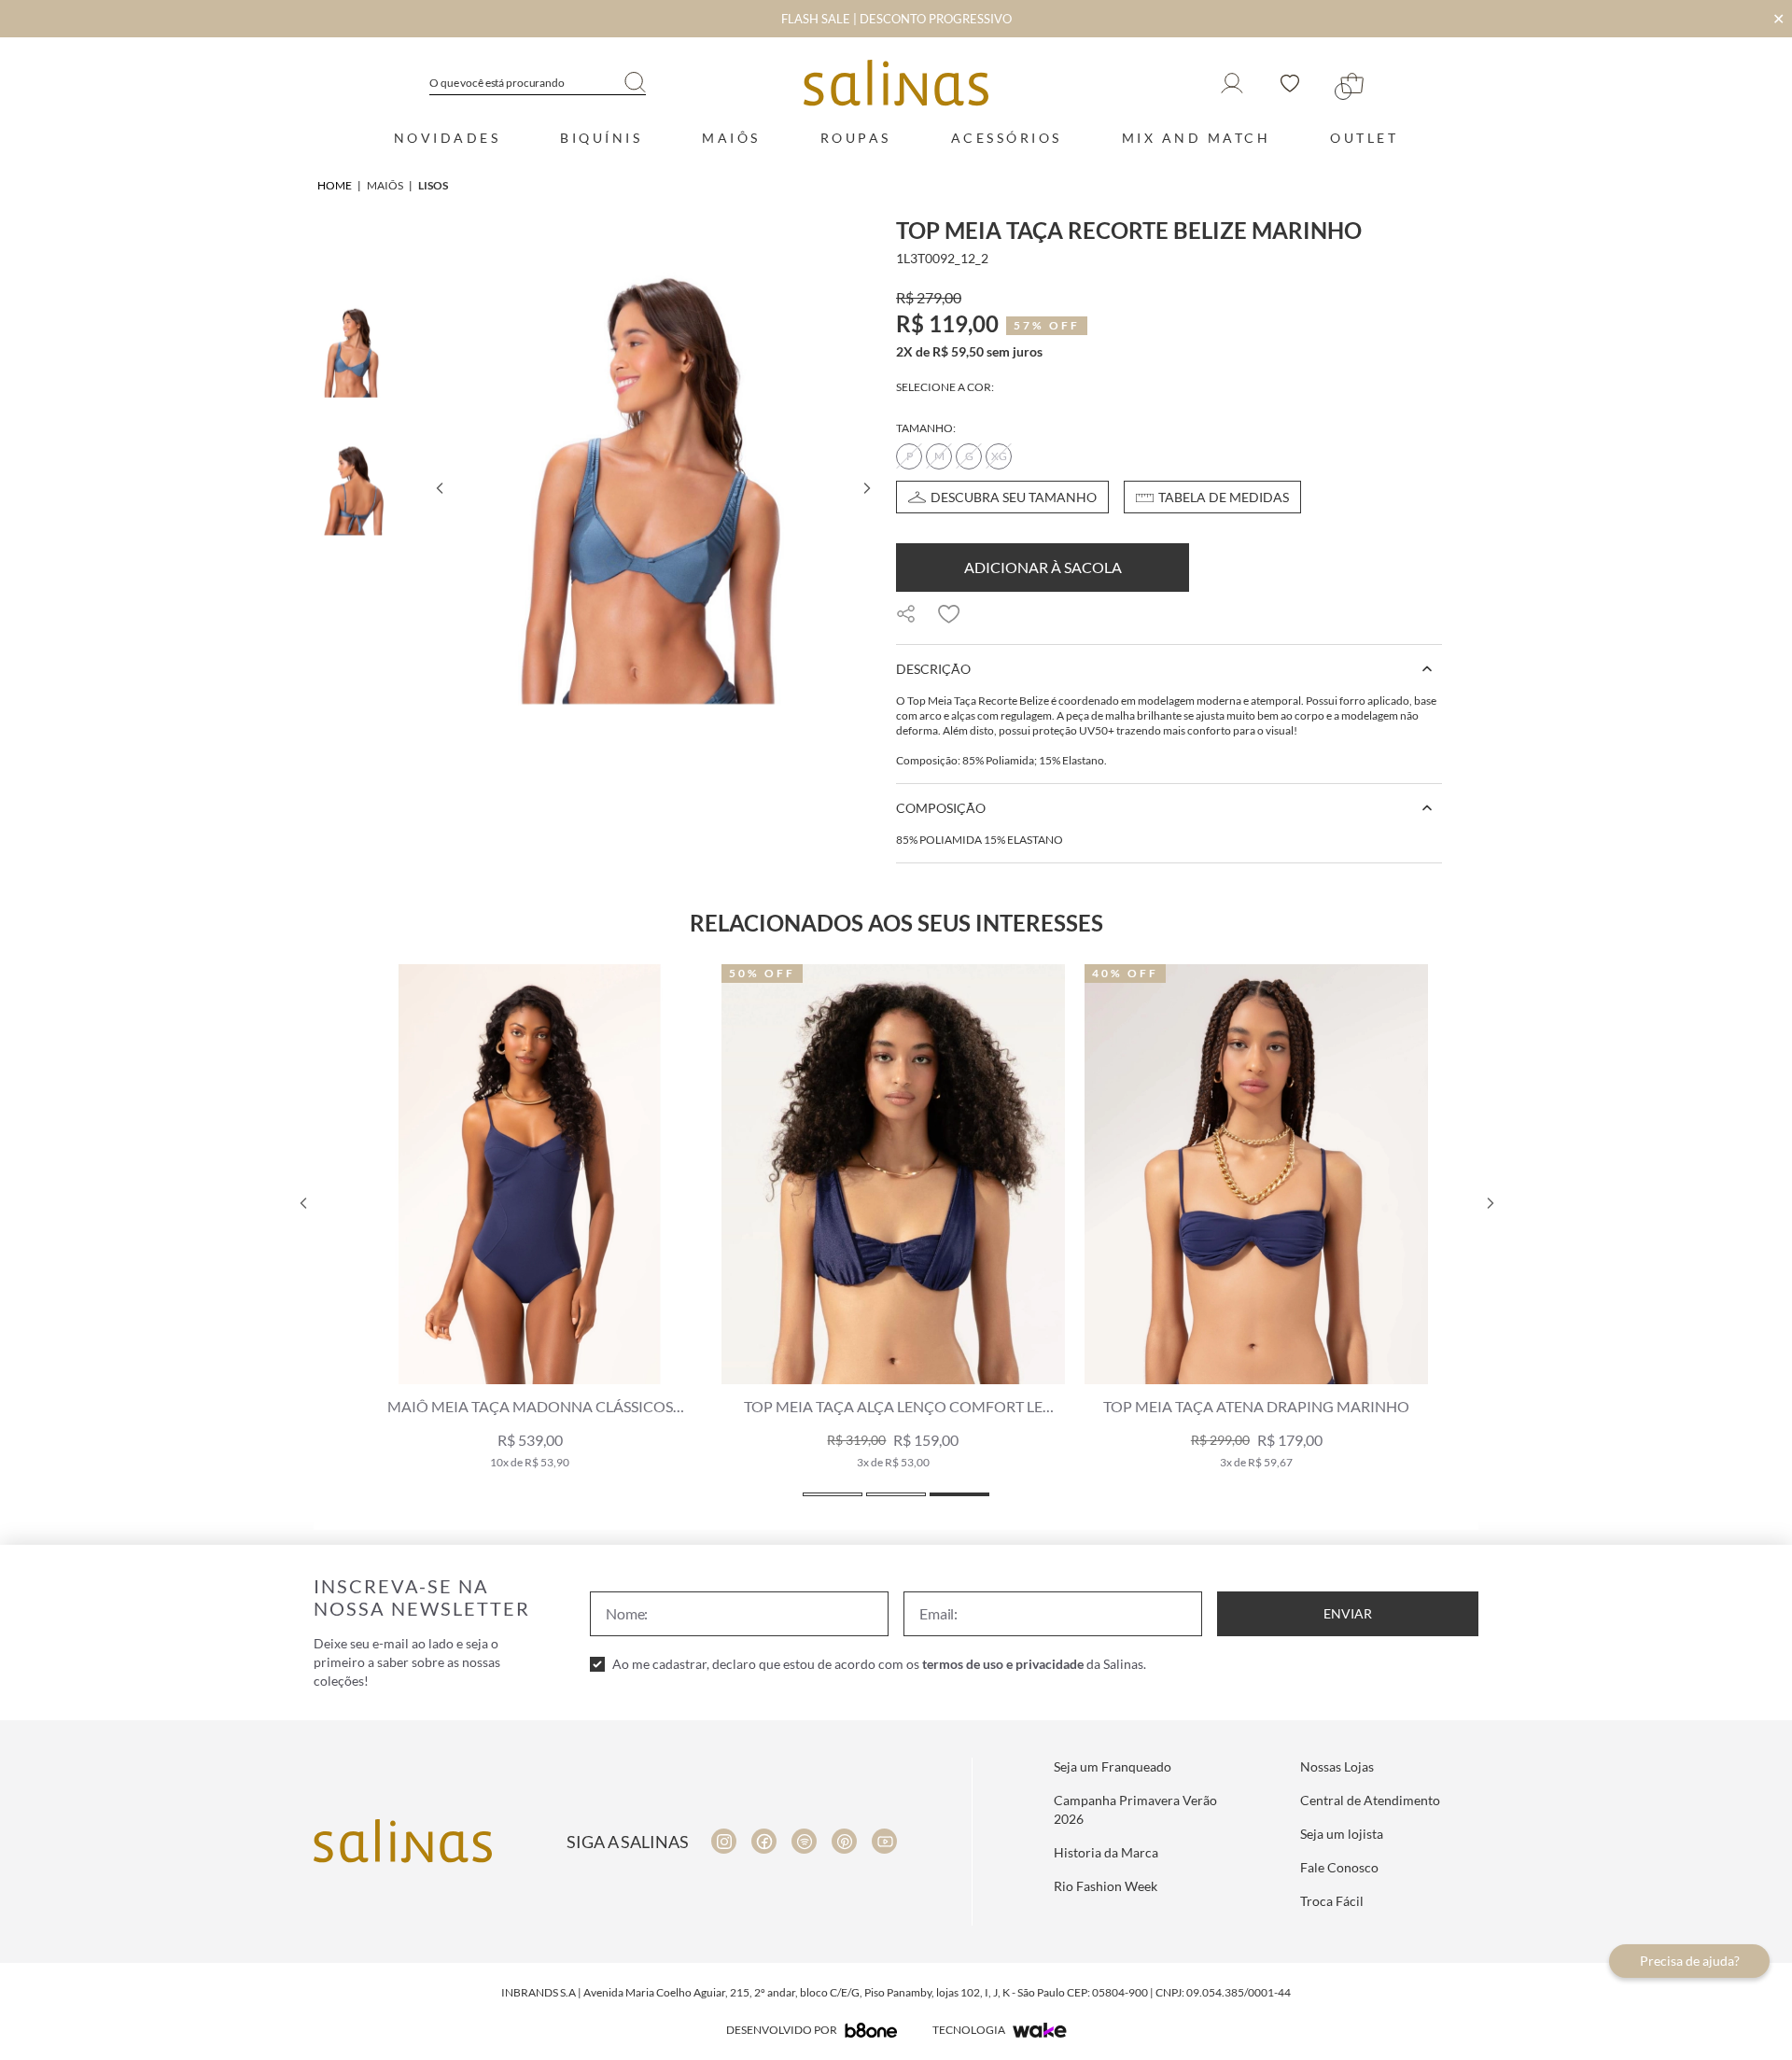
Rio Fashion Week (1106, 1886)
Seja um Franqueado (1113, 1766)
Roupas (856, 138)
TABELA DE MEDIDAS (1224, 497)
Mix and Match (1197, 138)
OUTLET (1364, 138)
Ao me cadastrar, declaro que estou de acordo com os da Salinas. (879, 1664)
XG (999, 456)
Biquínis (601, 138)
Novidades (448, 138)
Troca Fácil (1332, 1901)
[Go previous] (439, 488)
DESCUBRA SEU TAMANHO (1014, 497)
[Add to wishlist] (949, 614)
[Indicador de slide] (833, 1494)
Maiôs (731, 138)
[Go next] (866, 488)
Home (335, 185)
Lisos (433, 185)
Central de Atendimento (1370, 1800)
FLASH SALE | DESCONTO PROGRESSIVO (896, 19)
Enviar (1348, 1613)
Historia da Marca (1106, 1852)
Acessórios (1007, 138)
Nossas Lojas (1337, 1766)
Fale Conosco (1339, 1867)
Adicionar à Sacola (1043, 567)
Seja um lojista (1342, 1834)
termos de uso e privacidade (1003, 1664)
